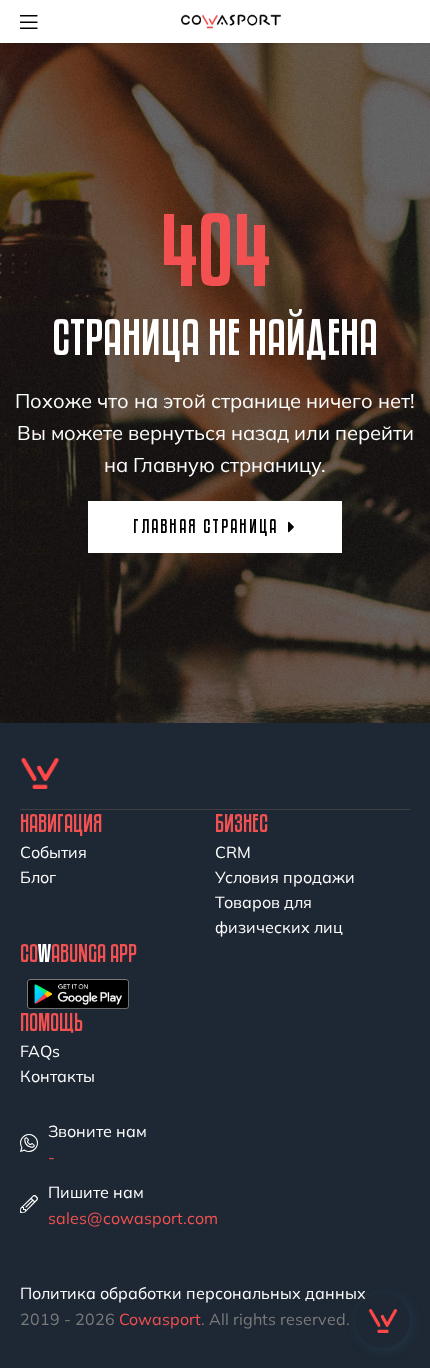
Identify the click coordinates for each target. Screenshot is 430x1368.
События (53, 852)
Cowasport (160, 1319)
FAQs (40, 1051)
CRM (233, 852)
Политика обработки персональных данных (193, 1293)
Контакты (57, 1076)
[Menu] (36, 21)
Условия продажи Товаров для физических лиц (285, 902)
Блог (38, 877)
